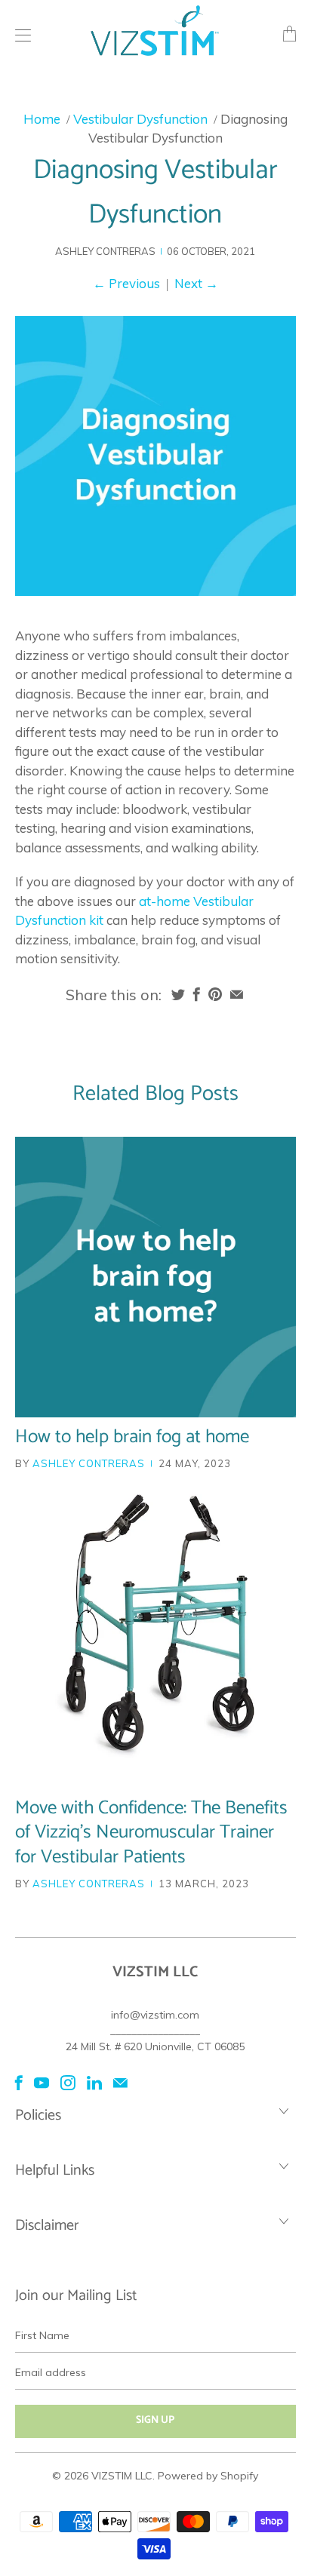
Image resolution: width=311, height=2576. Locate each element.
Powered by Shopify (208, 2476)
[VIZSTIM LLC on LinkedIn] (94, 2083)
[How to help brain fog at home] (155, 1277)
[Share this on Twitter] (178, 994)
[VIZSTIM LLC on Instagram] (68, 2083)
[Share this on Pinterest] (215, 994)
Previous (126, 283)
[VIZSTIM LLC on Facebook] (19, 2083)
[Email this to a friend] (237, 994)
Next (196, 283)
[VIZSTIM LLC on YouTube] (42, 2083)
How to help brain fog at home (132, 1437)
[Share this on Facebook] (197, 994)
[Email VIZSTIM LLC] (120, 2083)
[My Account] (19, 35)
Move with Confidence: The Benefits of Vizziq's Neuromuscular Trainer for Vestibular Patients (151, 1833)
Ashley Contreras (89, 1463)
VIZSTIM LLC (122, 2476)
